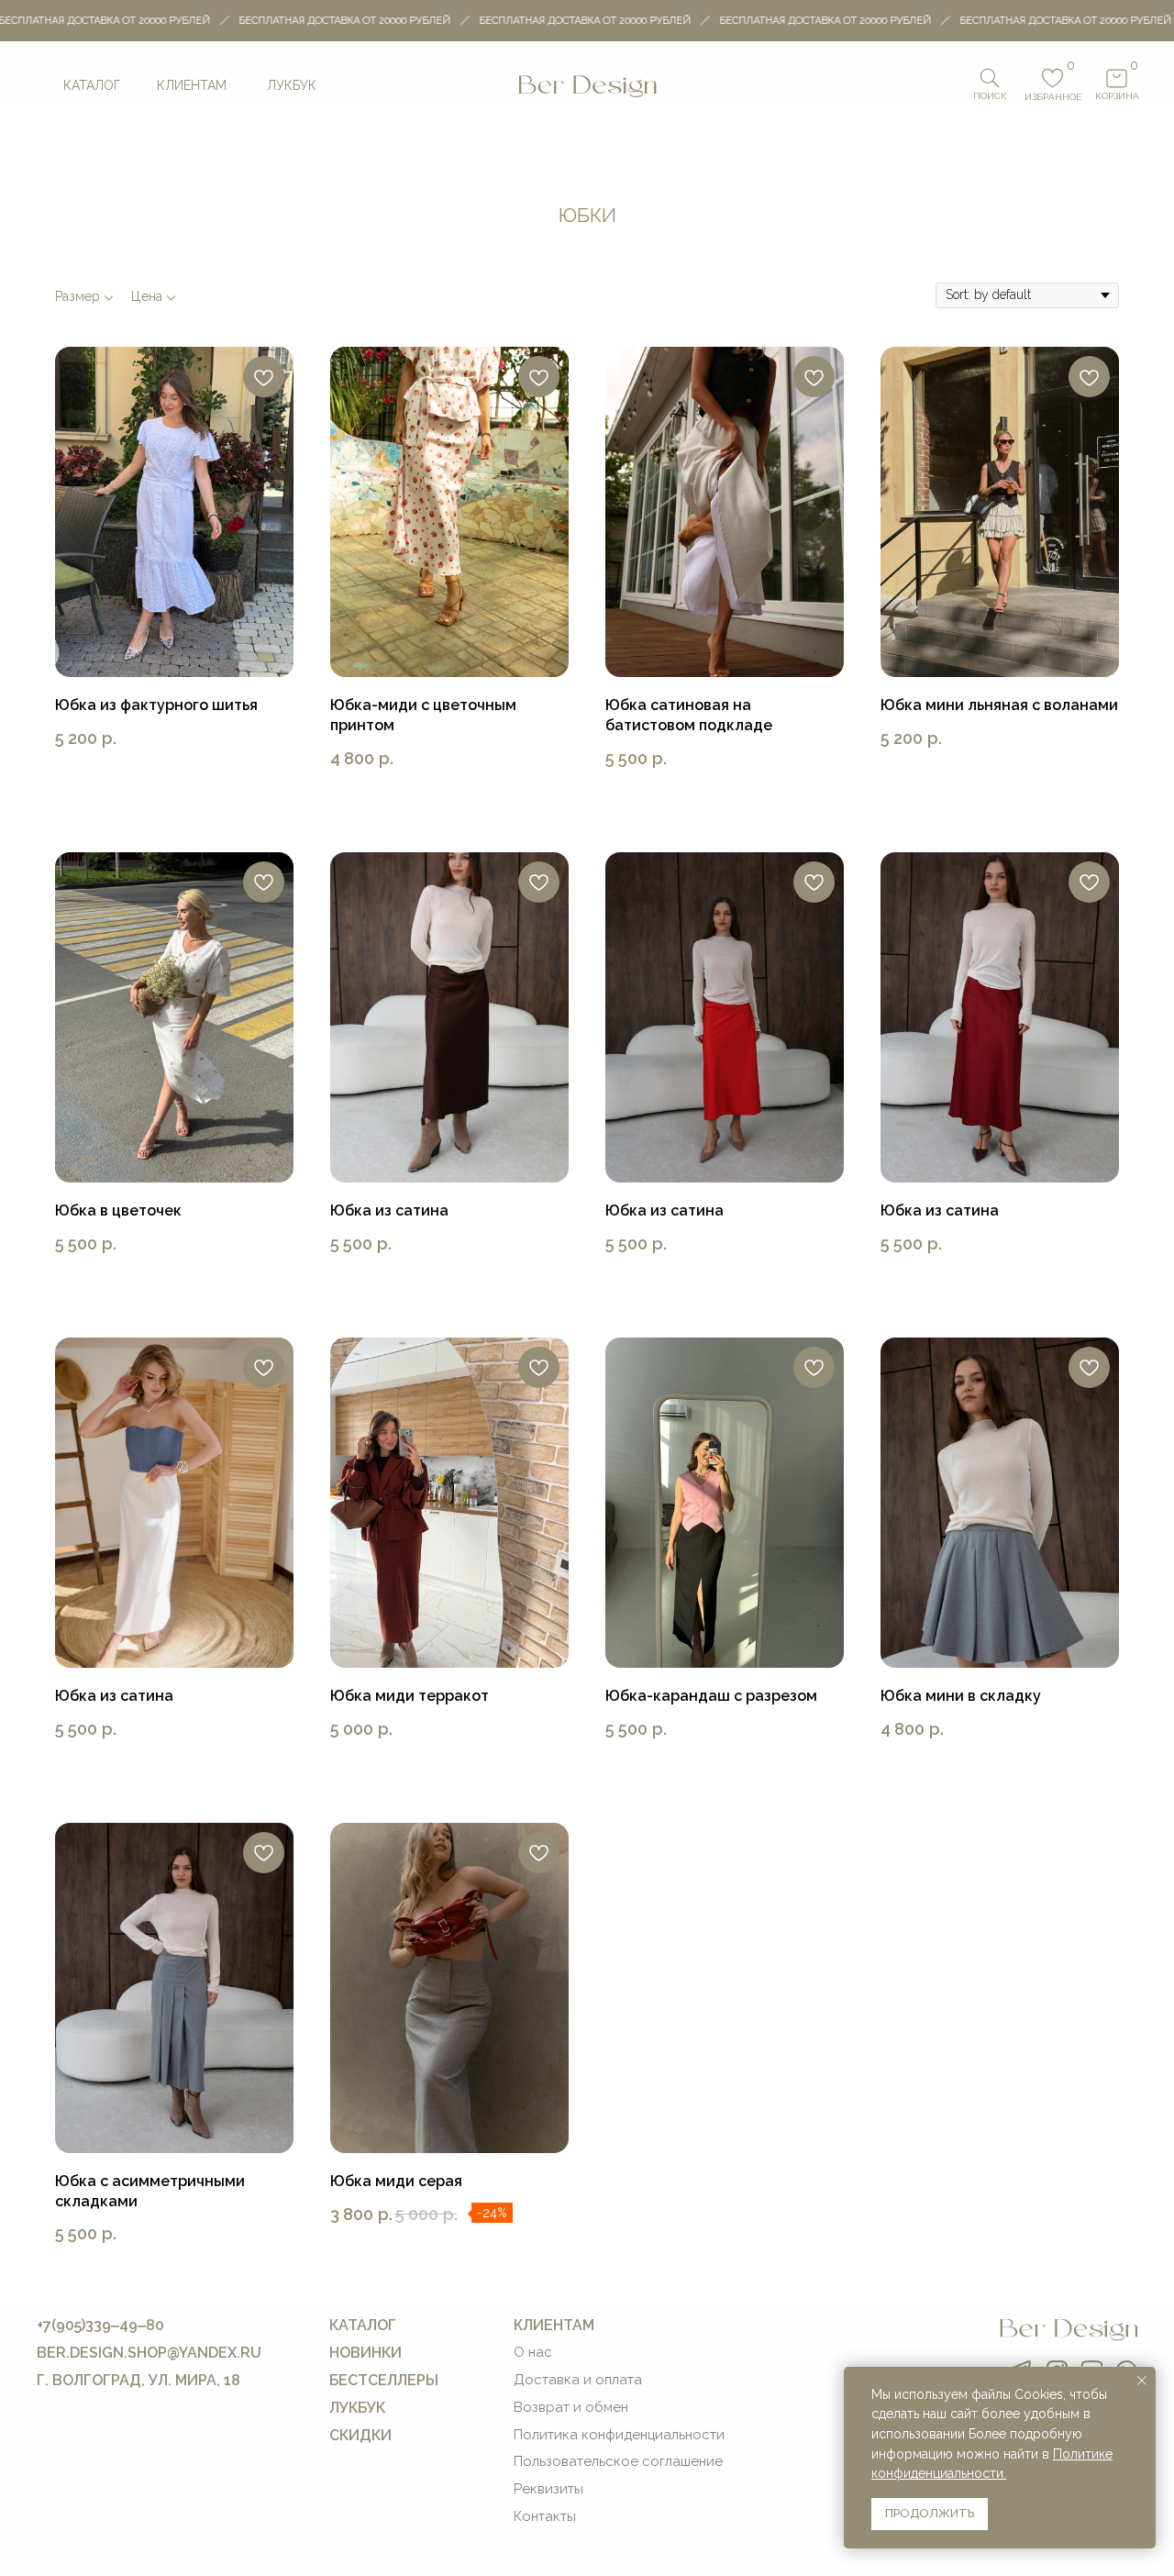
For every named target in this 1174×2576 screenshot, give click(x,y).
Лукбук (292, 85)
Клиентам (192, 85)
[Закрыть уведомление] (1142, 2381)
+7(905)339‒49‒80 (100, 2325)
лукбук (357, 2408)
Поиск (990, 96)
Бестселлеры (384, 2380)
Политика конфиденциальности (619, 2435)
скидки (360, 2435)
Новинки (365, 2353)
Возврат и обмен (571, 2407)
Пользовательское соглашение (618, 2461)
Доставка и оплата (578, 2380)
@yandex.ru (214, 2353)
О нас (533, 2352)
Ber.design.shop (102, 2353)
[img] (587, 85)
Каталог (92, 85)
